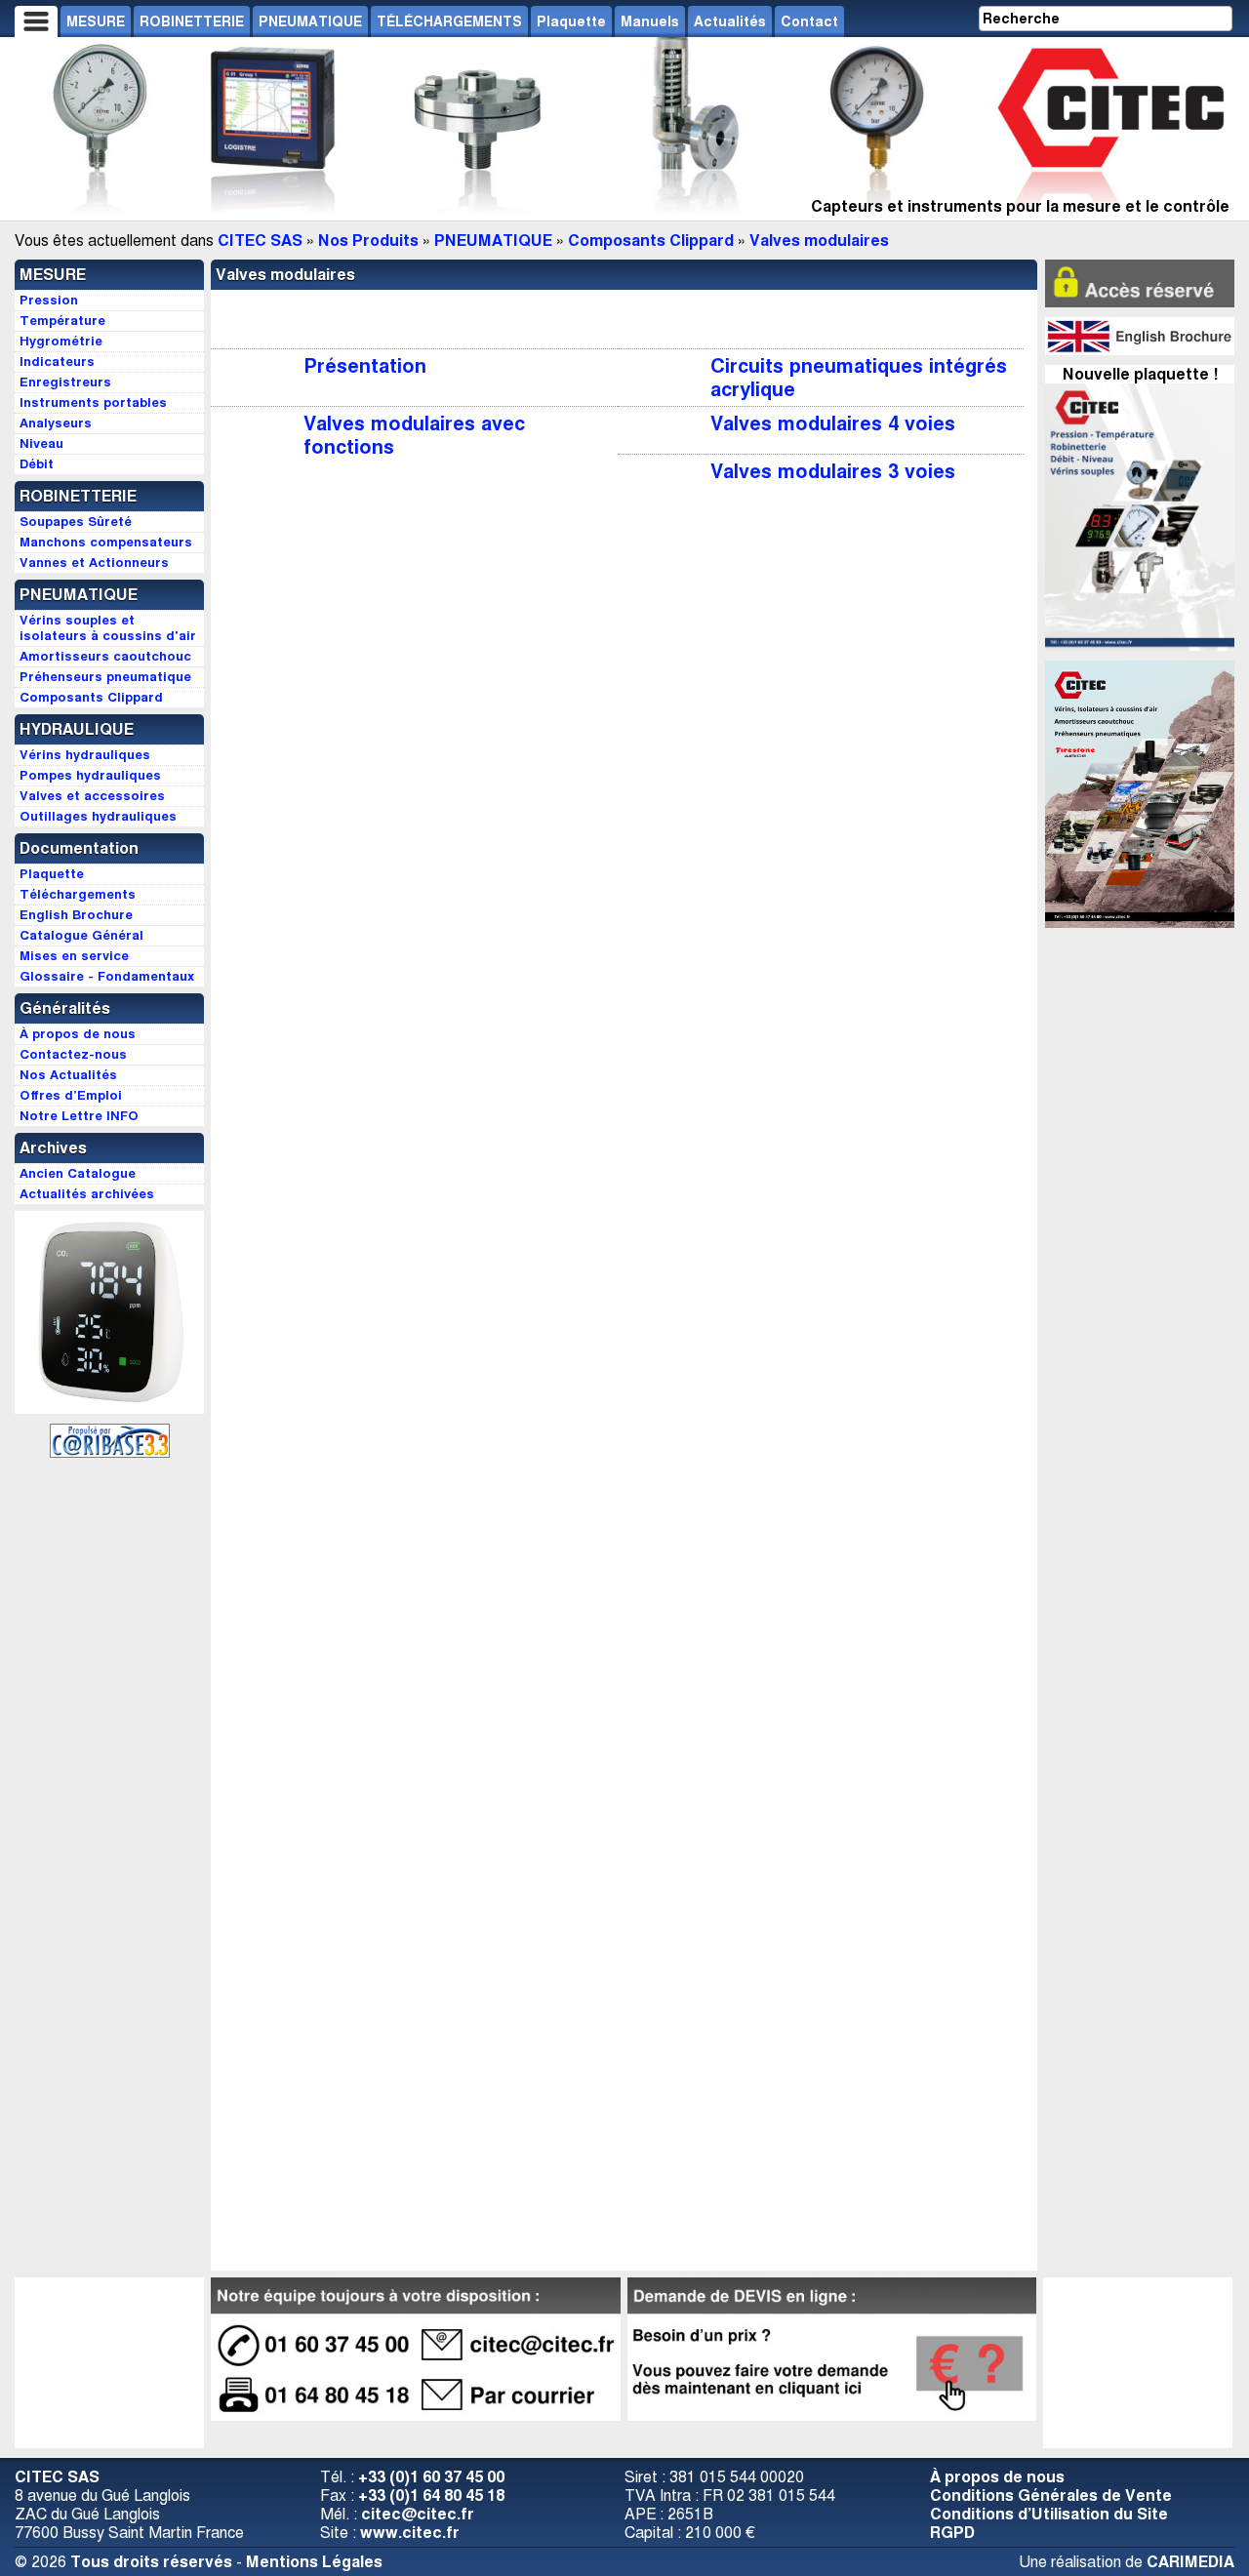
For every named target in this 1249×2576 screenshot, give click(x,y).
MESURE (96, 21)
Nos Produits (368, 241)
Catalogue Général (81, 935)
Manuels (650, 21)
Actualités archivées (87, 1194)
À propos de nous (997, 2477)
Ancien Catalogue (78, 1173)
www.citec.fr (410, 2533)
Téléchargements (78, 894)
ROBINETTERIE (192, 21)
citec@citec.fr (418, 2514)
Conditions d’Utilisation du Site (1049, 2514)
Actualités (730, 21)
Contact (809, 21)
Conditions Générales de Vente (1051, 2495)
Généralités (65, 1008)
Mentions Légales (314, 2562)
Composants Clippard (651, 241)
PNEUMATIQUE (310, 21)
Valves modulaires (819, 241)
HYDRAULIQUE (77, 729)
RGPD (952, 2533)
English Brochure (76, 915)
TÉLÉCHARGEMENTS (449, 21)
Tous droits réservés (151, 2562)
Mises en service (74, 956)
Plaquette (571, 21)
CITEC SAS (260, 241)
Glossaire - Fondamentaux (107, 976)
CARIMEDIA (1190, 2562)
